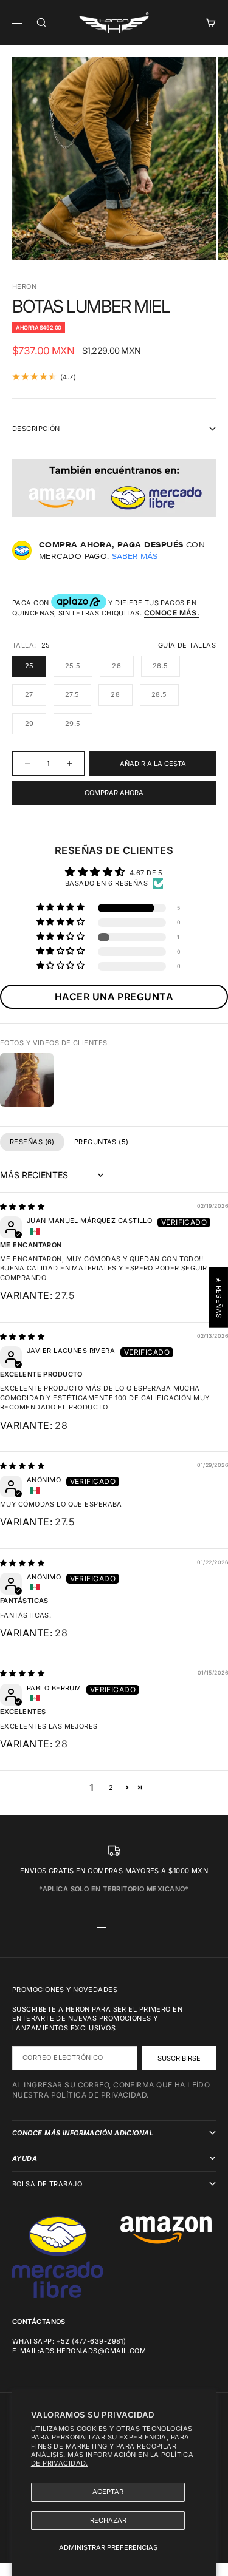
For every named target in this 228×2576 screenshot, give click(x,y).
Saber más (135, 556)
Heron (24, 286)
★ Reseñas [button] (219, 1298)
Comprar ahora (114, 793)
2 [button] (111, 1788)
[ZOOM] (199, 243)
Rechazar (108, 2520)
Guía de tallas (187, 645)
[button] (61, 908)
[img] (22, 1207)
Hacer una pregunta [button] (114, 997)
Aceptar (108, 2492)
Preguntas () (102, 1142)
